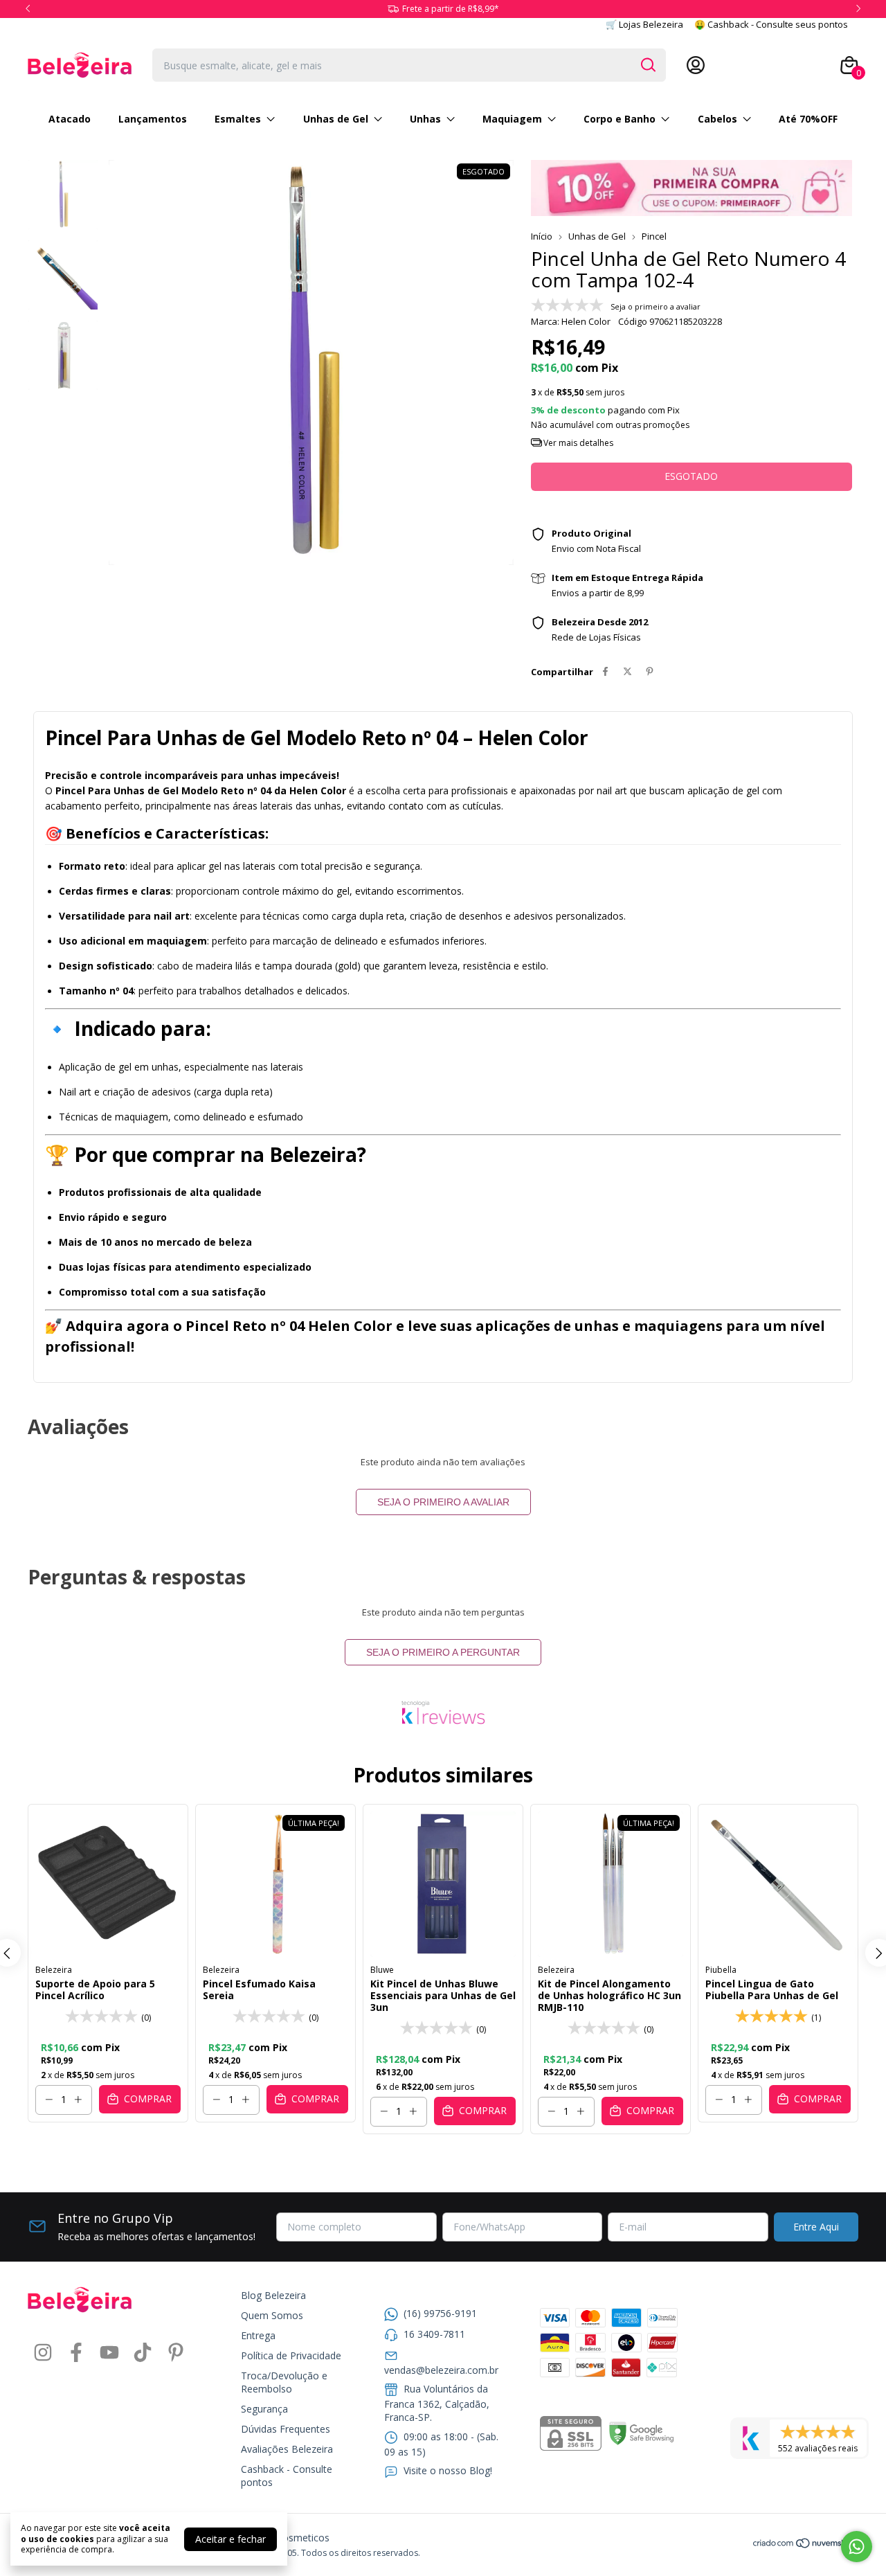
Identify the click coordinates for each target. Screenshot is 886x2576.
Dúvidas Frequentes (286, 2429)
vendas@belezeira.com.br (441, 2370)
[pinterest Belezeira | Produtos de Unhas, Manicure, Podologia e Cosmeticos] (176, 2353)
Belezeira (54, 1970)
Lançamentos (153, 119)
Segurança (264, 2409)
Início (542, 236)
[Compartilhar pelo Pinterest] (650, 672)
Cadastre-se (736, 65)
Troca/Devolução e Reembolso (284, 2382)
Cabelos (717, 119)
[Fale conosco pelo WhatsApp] (857, 2547)
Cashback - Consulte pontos (287, 2476)
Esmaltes (238, 119)
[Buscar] (647, 64)
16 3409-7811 (434, 2334)
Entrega (258, 2335)
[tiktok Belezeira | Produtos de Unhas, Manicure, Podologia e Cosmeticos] (143, 2353)
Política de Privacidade (291, 2355)
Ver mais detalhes (577, 443)
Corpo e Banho (620, 119)
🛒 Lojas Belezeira (644, 24)
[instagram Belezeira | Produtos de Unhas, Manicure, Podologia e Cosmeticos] (43, 2353)
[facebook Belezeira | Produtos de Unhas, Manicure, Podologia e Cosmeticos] (76, 2353)
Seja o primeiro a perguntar (443, 1652)
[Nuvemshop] (805, 2545)
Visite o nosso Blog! (448, 2470)
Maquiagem (512, 119)
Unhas (425, 119)
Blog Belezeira (273, 2295)
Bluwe (382, 1970)
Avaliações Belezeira (287, 2449)
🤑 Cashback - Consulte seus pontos (771, 24)
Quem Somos (272, 2315)
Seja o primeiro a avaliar (443, 1502)
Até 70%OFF (808, 119)
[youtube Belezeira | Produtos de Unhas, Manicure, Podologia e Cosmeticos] (109, 2353)
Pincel (654, 236)
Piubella (721, 1970)
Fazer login (801, 65)
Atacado (70, 119)
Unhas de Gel (336, 119)
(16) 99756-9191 (440, 2313)
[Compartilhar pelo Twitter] (627, 672)
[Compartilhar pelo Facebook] (605, 672)
